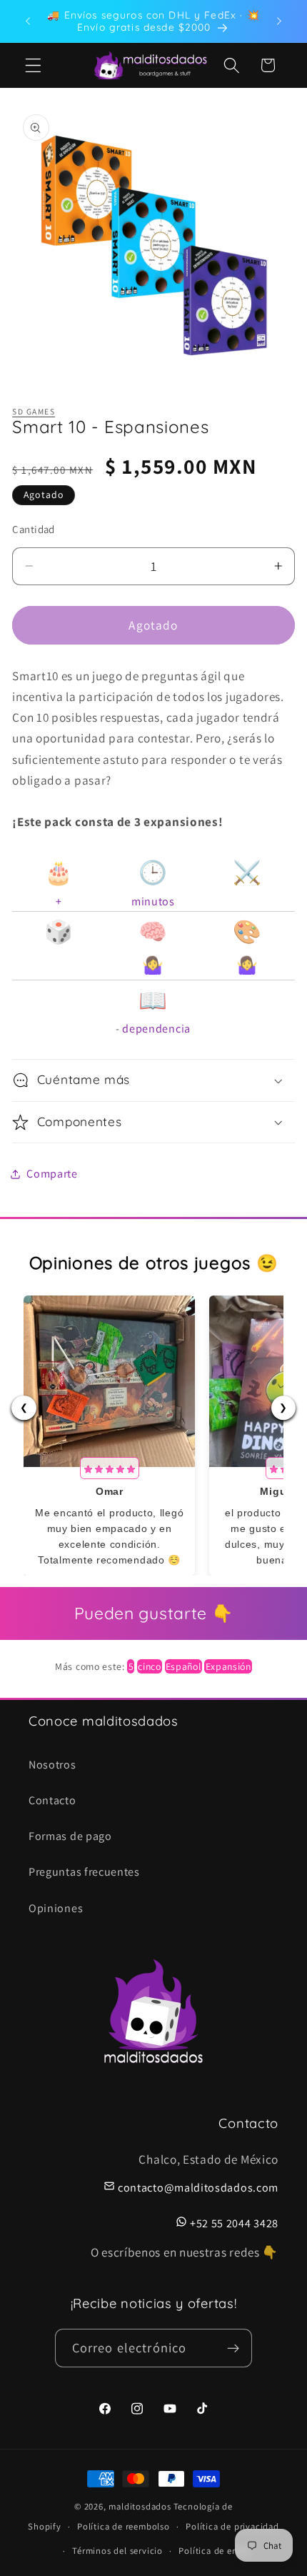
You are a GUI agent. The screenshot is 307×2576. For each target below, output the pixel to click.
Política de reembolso (124, 2526)
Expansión (228, 1666)
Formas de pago (70, 1836)
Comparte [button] (52, 1174)
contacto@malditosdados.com (198, 2188)
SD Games (34, 411)
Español (183, 1666)
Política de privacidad (232, 2526)
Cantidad (34, 529)
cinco (149, 1666)
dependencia (156, 1029)
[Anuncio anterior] (28, 21)
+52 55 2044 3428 (234, 2223)
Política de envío (215, 2551)
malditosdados (140, 2506)
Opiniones (56, 1908)
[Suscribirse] (234, 2348)
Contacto (52, 1800)
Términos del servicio (117, 2551)
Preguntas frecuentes (84, 1872)
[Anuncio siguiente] (279, 21)
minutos (153, 901)
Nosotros (52, 1765)
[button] (33, 65)
